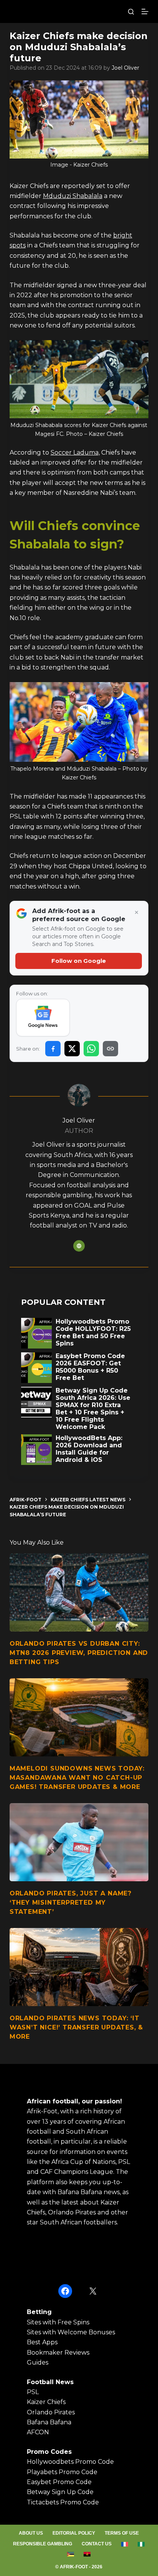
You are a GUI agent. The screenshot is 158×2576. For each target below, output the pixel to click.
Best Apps (42, 2342)
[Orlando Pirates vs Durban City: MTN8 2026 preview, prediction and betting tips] (79, 1592)
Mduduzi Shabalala (73, 196)
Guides (38, 2362)
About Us (31, 2533)
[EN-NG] (141, 2544)
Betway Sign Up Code (60, 2492)
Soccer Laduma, (75, 453)
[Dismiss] (137, 913)
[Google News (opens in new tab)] (43, 1018)
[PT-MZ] (71, 2554)
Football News (50, 2382)
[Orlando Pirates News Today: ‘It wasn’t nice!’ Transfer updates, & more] (79, 1967)
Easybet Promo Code (59, 2482)
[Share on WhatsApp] (91, 1049)
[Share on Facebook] (53, 1049)
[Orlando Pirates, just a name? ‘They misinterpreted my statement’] (79, 1842)
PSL (33, 2392)
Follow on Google (79, 961)
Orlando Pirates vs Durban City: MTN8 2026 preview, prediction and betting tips (79, 1653)
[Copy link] (110, 1049)
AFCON (38, 2432)
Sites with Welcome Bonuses (71, 2332)
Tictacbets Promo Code (63, 2502)
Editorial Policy (74, 2533)
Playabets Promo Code (62, 2472)
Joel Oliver (125, 68)
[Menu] (145, 11)
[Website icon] (79, 1246)
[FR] (125, 2544)
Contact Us (97, 2544)
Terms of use (122, 2533)
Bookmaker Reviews (58, 2353)
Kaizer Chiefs (46, 2402)
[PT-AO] (87, 2554)
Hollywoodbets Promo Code (70, 2462)
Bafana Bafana (49, 2422)
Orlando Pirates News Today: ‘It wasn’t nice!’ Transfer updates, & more (76, 2027)
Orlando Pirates (51, 2412)
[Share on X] (72, 1049)
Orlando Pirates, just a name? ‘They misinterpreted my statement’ (71, 1903)
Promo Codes (49, 2452)
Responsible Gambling (43, 2544)
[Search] (131, 12)
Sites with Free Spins (58, 2322)
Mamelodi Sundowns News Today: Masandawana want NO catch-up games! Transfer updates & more (77, 1778)
